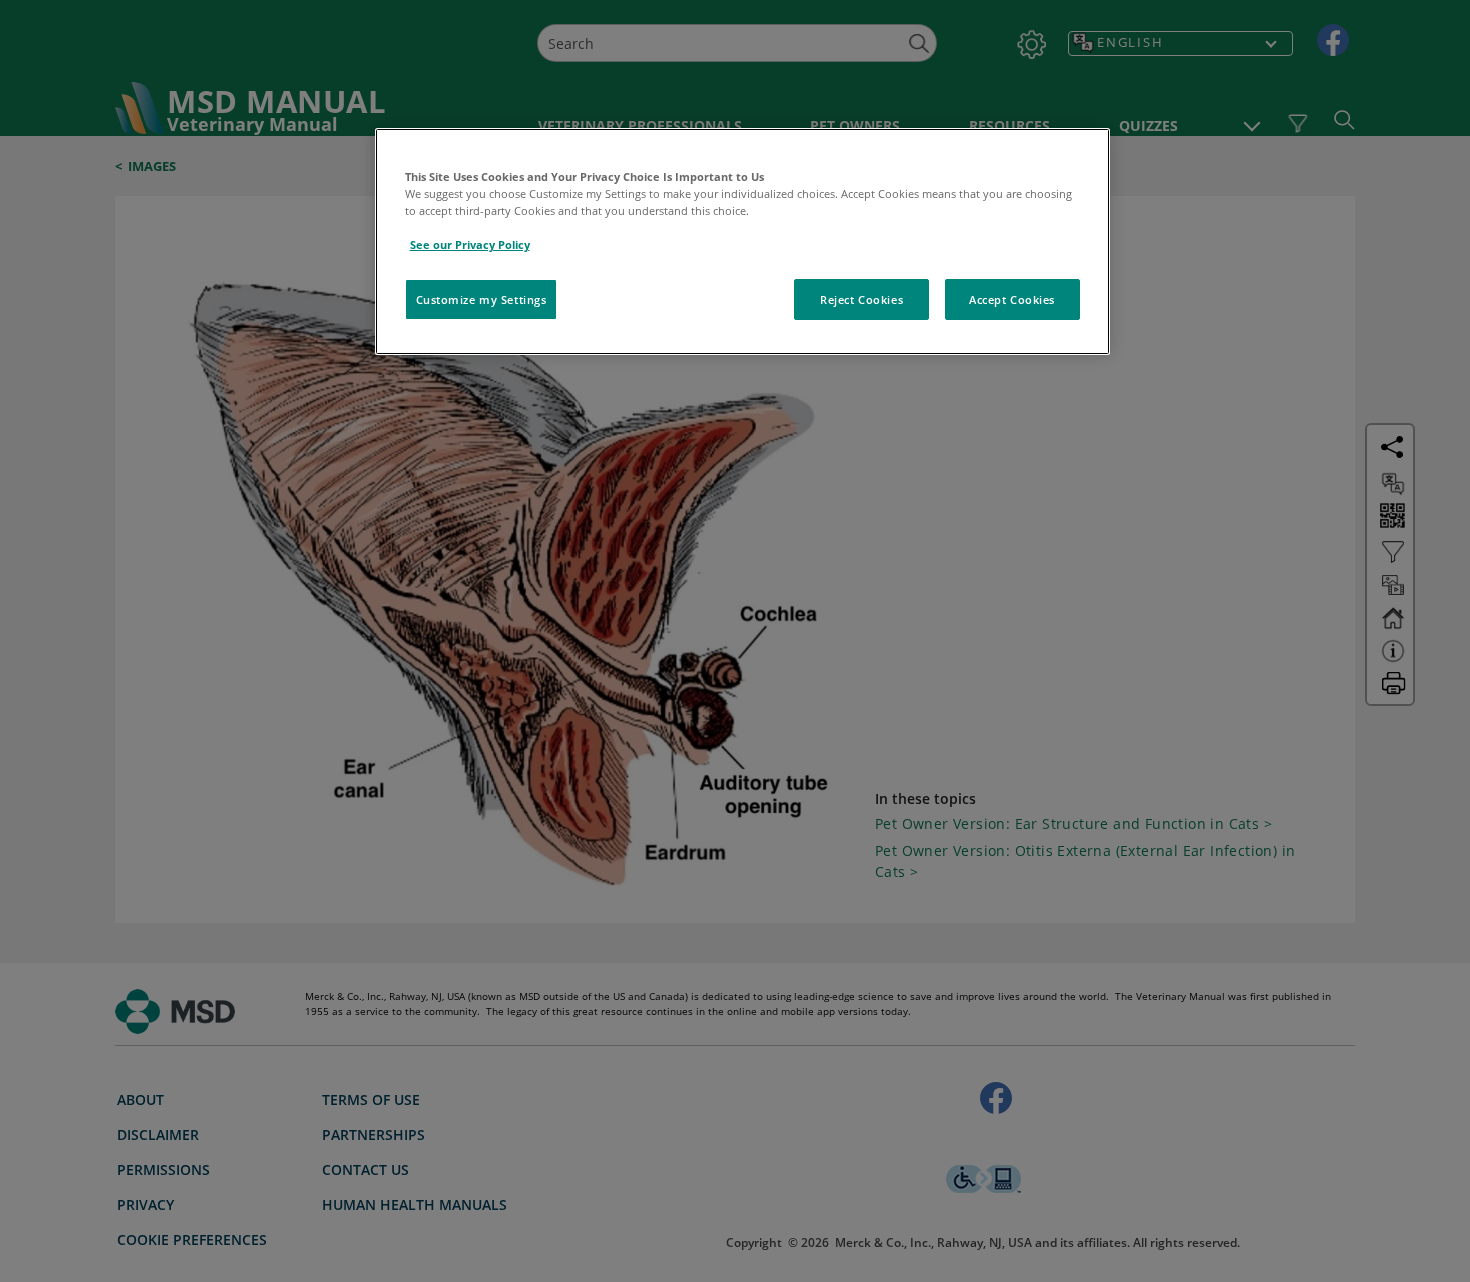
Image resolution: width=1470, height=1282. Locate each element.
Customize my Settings (481, 299)
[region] (742, 241)
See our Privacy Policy (470, 244)
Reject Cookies (861, 299)
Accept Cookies (1012, 299)
